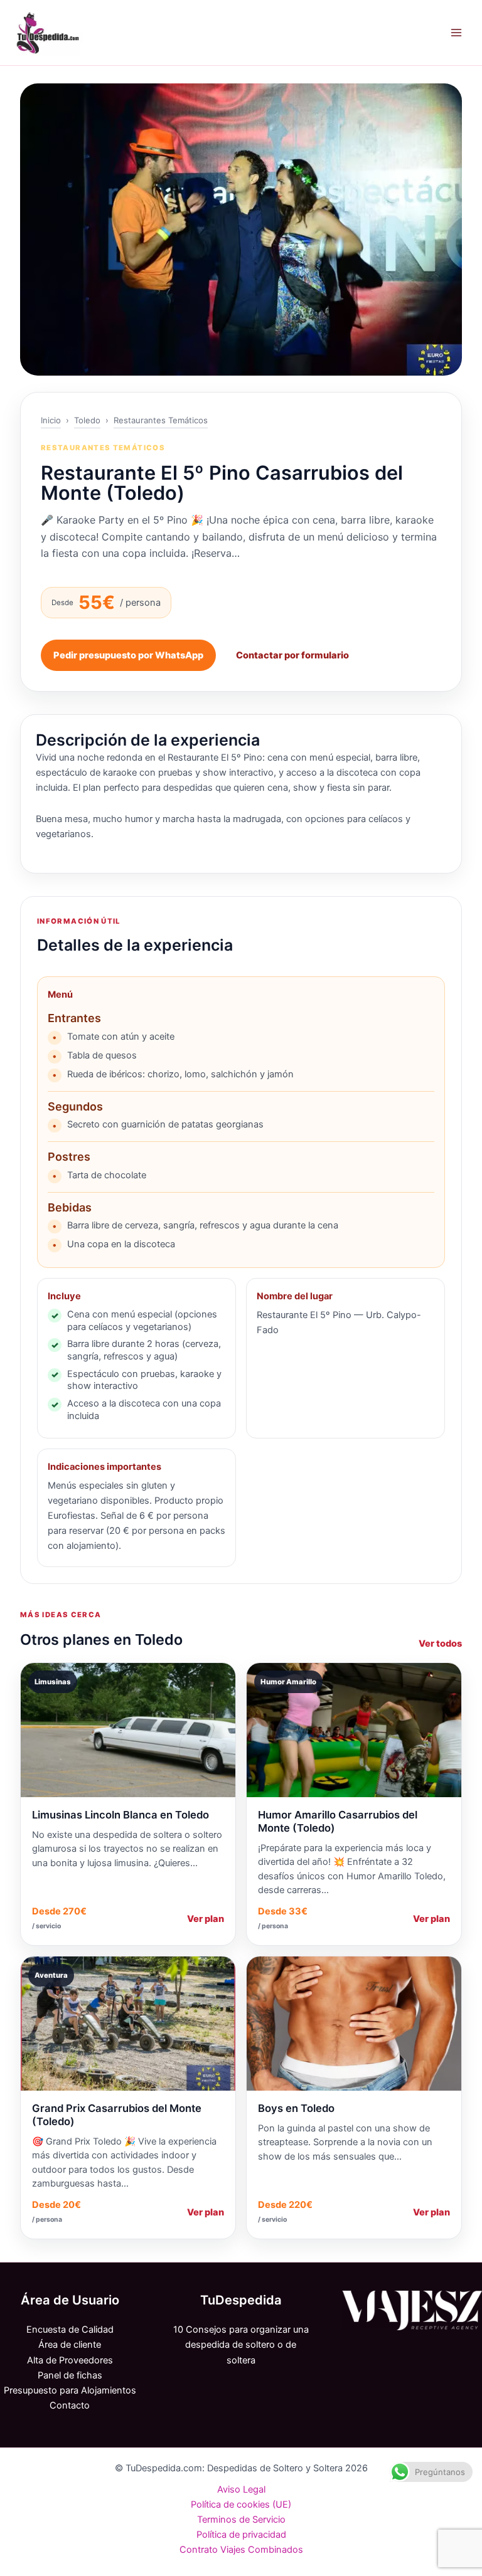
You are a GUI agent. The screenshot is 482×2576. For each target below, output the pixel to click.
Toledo (87, 420)
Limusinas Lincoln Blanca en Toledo (120, 1815)
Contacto (70, 2405)
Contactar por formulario (292, 655)
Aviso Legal (241, 2489)
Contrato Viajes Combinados (241, 2550)
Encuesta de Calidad (70, 2330)
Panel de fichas (70, 2375)
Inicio (51, 420)
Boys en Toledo (296, 2108)
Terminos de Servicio (241, 2520)
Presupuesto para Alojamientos (70, 2390)
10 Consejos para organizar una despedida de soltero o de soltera (241, 2345)
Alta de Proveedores (70, 2360)
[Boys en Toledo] (354, 2024)
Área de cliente (70, 2345)
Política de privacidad (241, 2535)
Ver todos (440, 1644)
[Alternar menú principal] (456, 33)
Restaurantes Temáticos (161, 420)
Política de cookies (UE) (241, 2505)
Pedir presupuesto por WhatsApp (128, 655)
